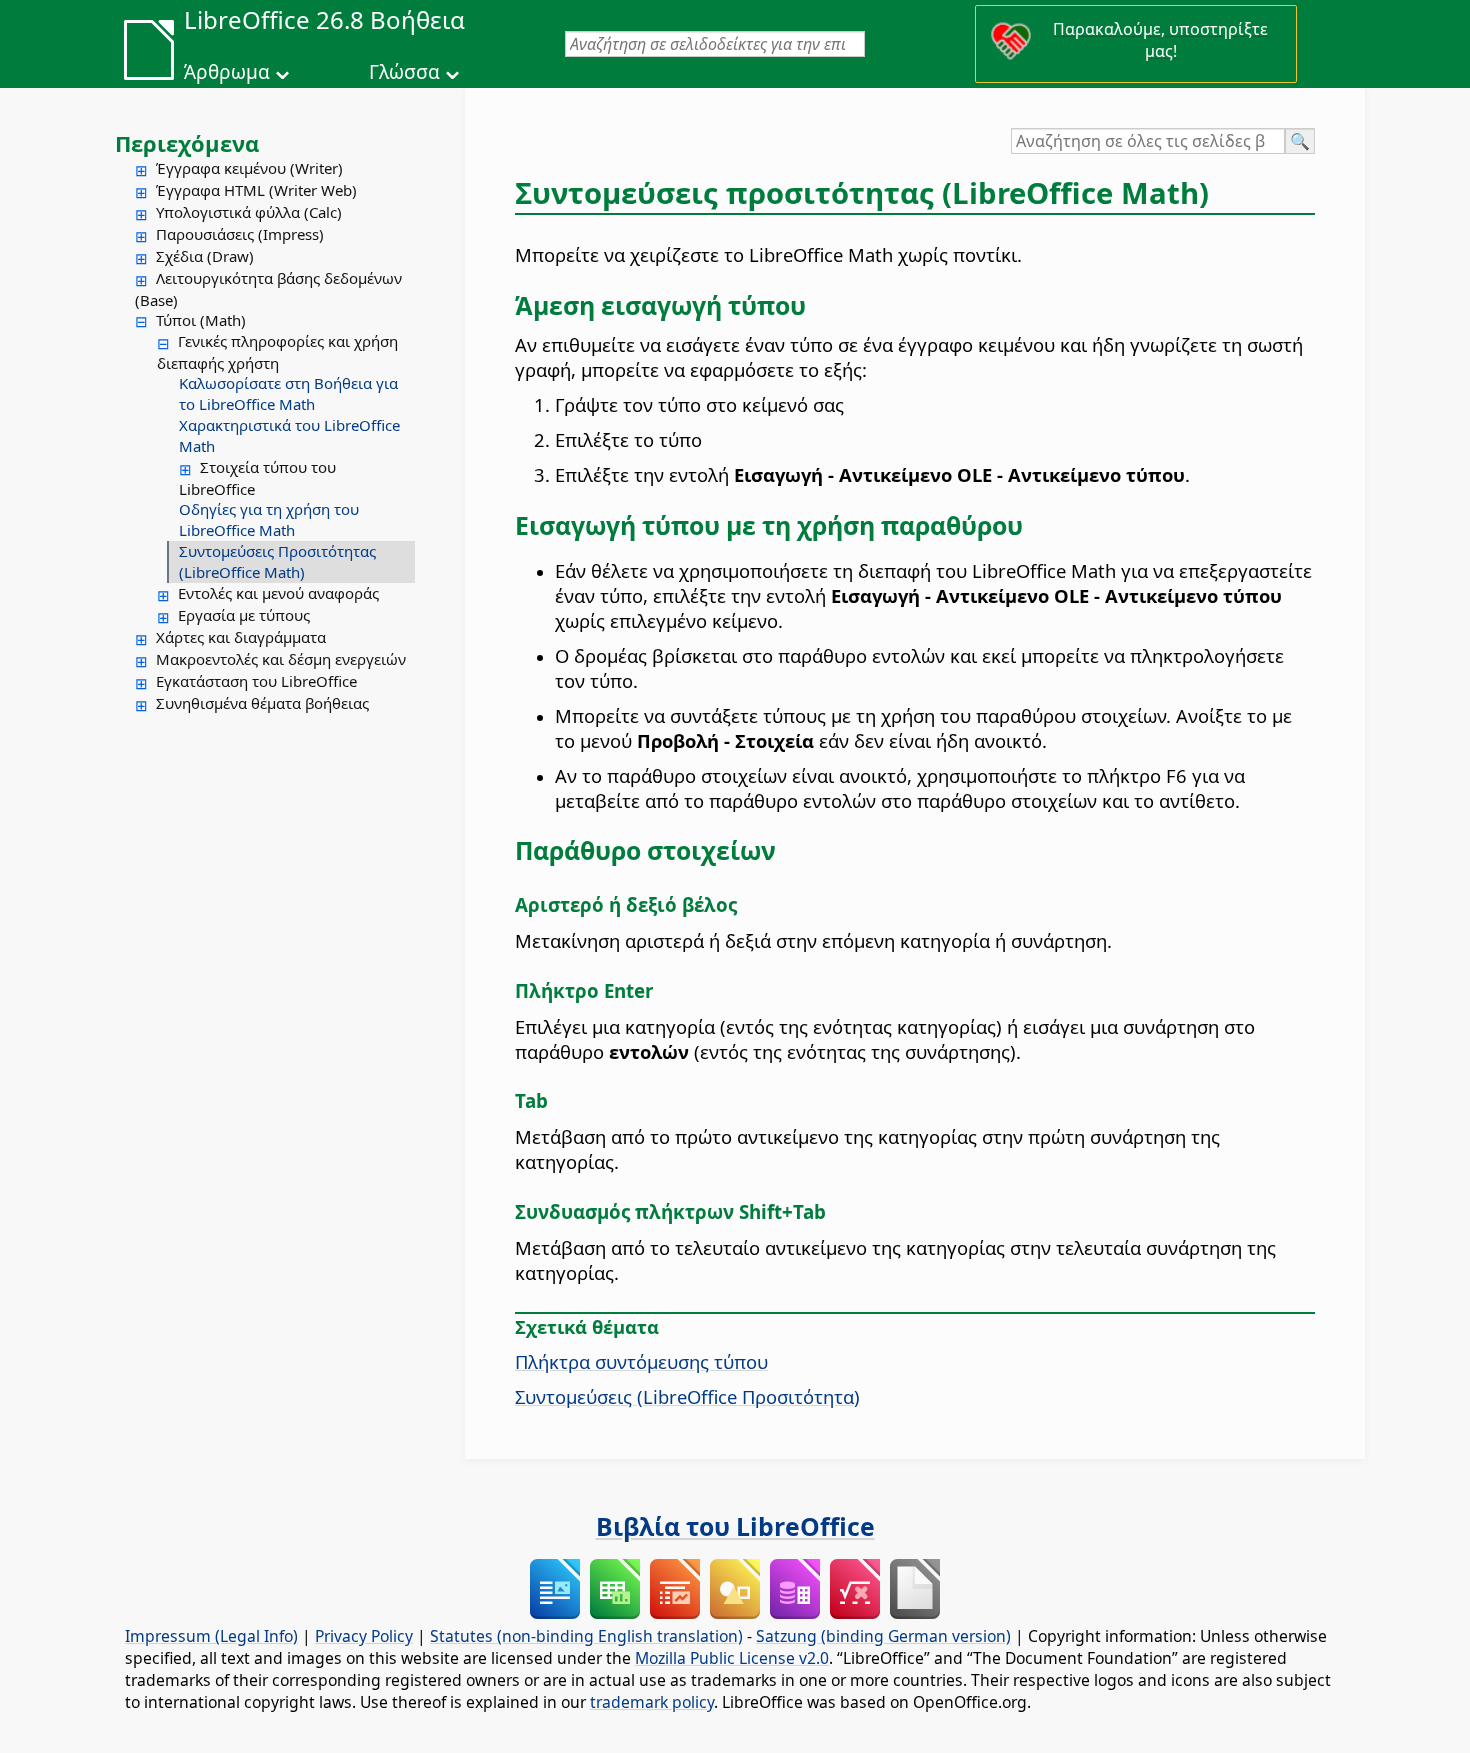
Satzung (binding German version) (883, 1636)
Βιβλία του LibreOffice (735, 1526)
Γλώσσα (404, 72)
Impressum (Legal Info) (211, 1636)
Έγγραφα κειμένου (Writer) (249, 168)
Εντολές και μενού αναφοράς (278, 593)
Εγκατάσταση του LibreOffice (256, 681)
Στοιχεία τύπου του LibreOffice (257, 478)
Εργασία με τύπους (244, 615)
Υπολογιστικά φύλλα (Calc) (249, 212)
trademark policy (652, 1702)
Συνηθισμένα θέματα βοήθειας (262, 703)
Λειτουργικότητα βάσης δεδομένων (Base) (268, 289)
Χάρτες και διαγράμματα (241, 637)
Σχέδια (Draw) (205, 256)
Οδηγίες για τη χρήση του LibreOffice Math (269, 519)
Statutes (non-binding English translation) (586, 1636)
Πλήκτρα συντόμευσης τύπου (641, 1361)
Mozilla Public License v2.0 (732, 1658)
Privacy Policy (364, 1636)
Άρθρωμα (227, 72)
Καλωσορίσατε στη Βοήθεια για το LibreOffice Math (288, 393)
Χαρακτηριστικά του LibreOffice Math (289, 435)
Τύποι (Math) (201, 320)
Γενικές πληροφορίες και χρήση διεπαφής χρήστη (277, 352)
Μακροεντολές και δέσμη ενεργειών (281, 659)
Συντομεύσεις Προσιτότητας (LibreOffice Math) (277, 561)
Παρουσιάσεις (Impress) (240, 234)
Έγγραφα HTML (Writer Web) (256, 190)
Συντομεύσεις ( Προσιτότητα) (687, 1396)
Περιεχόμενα (187, 143)
